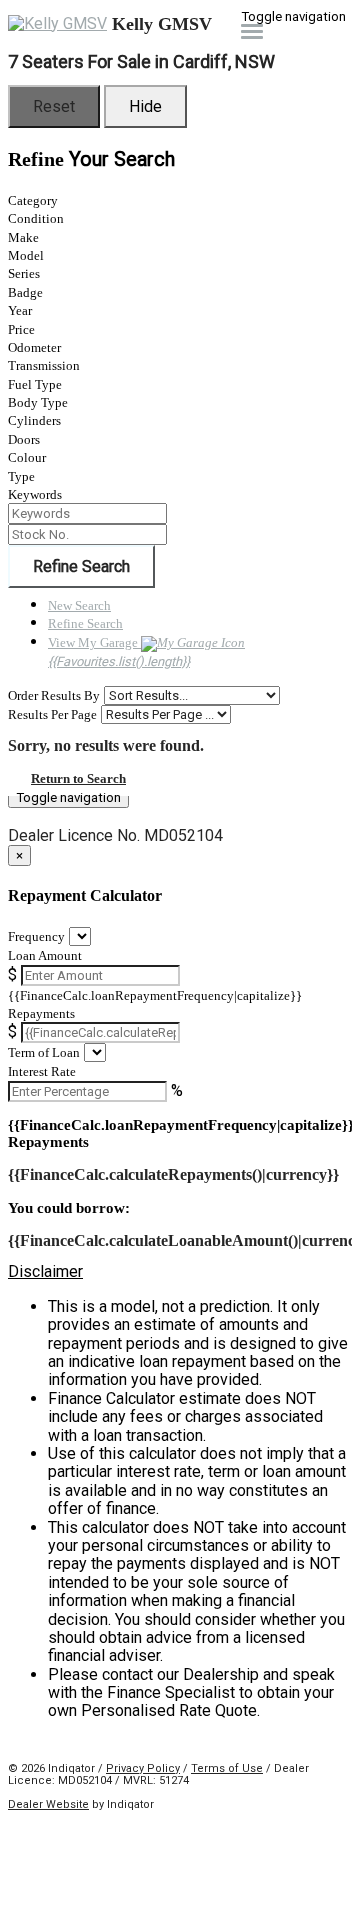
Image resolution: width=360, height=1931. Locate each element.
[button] (180, 1272)
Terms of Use (227, 1768)
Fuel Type (35, 384)
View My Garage (119, 652)
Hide (145, 106)
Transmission (44, 365)
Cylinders (34, 420)
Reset (54, 106)
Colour (27, 457)
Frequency (36, 936)
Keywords (35, 494)
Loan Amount (45, 955)
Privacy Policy (143, 1768)
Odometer (34, 347)
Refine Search (81, 566)
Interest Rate (42, 1071)
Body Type (38, 402)
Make (23, 237)
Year (20, 310)
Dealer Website (48, 1804)
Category (33, 200)
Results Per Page (52, 714)
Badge (25, 292)
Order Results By (54, 695)
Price (21, 329)
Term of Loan (44, 1052)
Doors (24, 439)
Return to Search (78, 778)
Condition (36, 218)
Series (24, 273)
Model (26, 255)
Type (21, 476)
